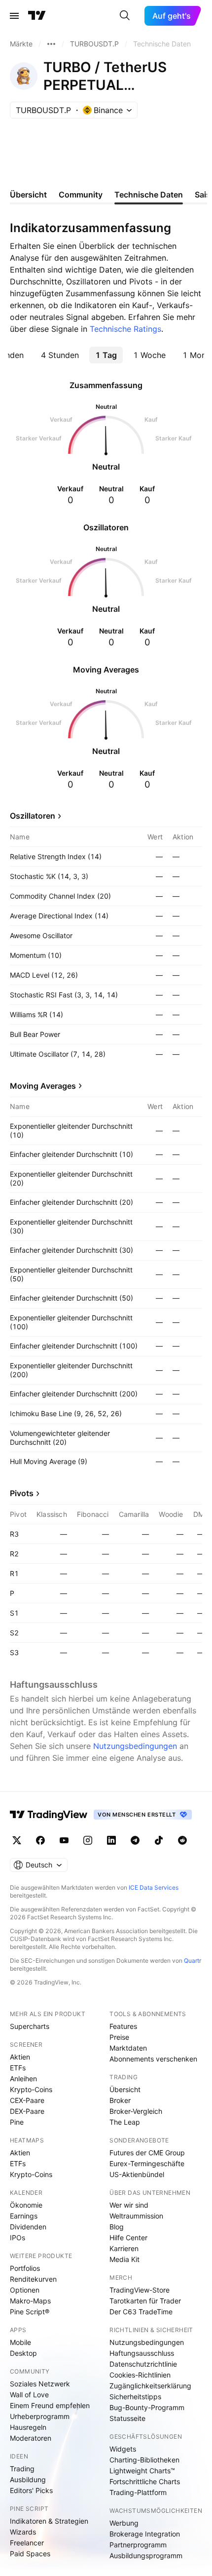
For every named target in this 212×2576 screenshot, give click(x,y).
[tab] (60, 355)
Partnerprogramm (138, 2545)
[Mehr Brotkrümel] (51, 44)
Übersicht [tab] (28, 195)
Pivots (22, 1493)
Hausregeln (28, 2427)
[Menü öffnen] (14, 16)
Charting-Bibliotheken (144, 2460)
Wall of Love (29, 2395)
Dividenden (28, 2227)
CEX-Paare (27, 2100)
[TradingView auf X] (17, 1840)
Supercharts (30, 2026)
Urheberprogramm (40, 2416)
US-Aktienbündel (137, 2174)
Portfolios (25, 2268)
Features (123, 2026)
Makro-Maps (30, 2301)
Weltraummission (136, 2216)
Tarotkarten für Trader (145, 2301)
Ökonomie (26, 2205)
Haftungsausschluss (142, 2353)
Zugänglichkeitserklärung (150, 2386)
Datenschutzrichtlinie (143, 2364)
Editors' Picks (31, 2490)
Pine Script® (30, 2312)
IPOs (18, 2238)
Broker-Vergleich (136, 2111)
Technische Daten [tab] (149, 195)
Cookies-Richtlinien (140, 2375)
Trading (22, 2469)
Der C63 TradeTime (141, 2312)
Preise (119, 2037)
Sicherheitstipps (135, 2397)
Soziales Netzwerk (40, 2384)
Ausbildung (28, 2479)
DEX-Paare (27, 2111)
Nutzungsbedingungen (135, 1746)
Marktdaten (128, 2048)
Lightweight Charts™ (142, 2471)
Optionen (25, 2290)
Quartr (193, 1961)
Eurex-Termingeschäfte (147, 2163)
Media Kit (124, 2259)
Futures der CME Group (147, 2153)
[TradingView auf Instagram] (88, 1840)
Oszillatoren (33, 816)
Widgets (123, 2449)
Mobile (20, 2342)
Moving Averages (43, 1086)
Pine (17, 2122)
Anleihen (23, 2079)
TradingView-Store (140, 2290)
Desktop (23, 2353)
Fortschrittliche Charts (145, 2481)
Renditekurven (33, 2279)
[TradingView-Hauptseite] (49, 1815)
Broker (120, 2100)
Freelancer (27, 2543)
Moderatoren (31, 2438)
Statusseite (127, 2418)
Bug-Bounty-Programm (147, 2407)
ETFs (18, 2068)
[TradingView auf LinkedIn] (111, 1840)
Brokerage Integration (145, 2534)
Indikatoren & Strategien (49, 2521)
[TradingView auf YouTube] (64, 1840)
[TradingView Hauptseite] (37, 16)
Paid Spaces (30, 2554)
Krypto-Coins (31, 2089)
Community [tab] (81, 195)
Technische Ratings (125, 329)
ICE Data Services (154, 1887)
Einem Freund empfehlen (50, 2405)
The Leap (125, 2122)
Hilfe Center (128, 2238)
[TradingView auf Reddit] (182, 1840)
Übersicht (125, 2089)
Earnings (24, 2216)
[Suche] (125, 16)
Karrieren (124, 2248)
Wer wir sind (129, 2205)
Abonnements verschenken (153, 2059)
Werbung (124, 2523)
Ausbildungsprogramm (146, 2556)
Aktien (20, 2057)
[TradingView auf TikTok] (159, 1840)
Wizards (23, 2532)
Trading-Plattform (138, 2492)
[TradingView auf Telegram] (135, 1840)
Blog (117, 2227)
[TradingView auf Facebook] (40, 1840)
